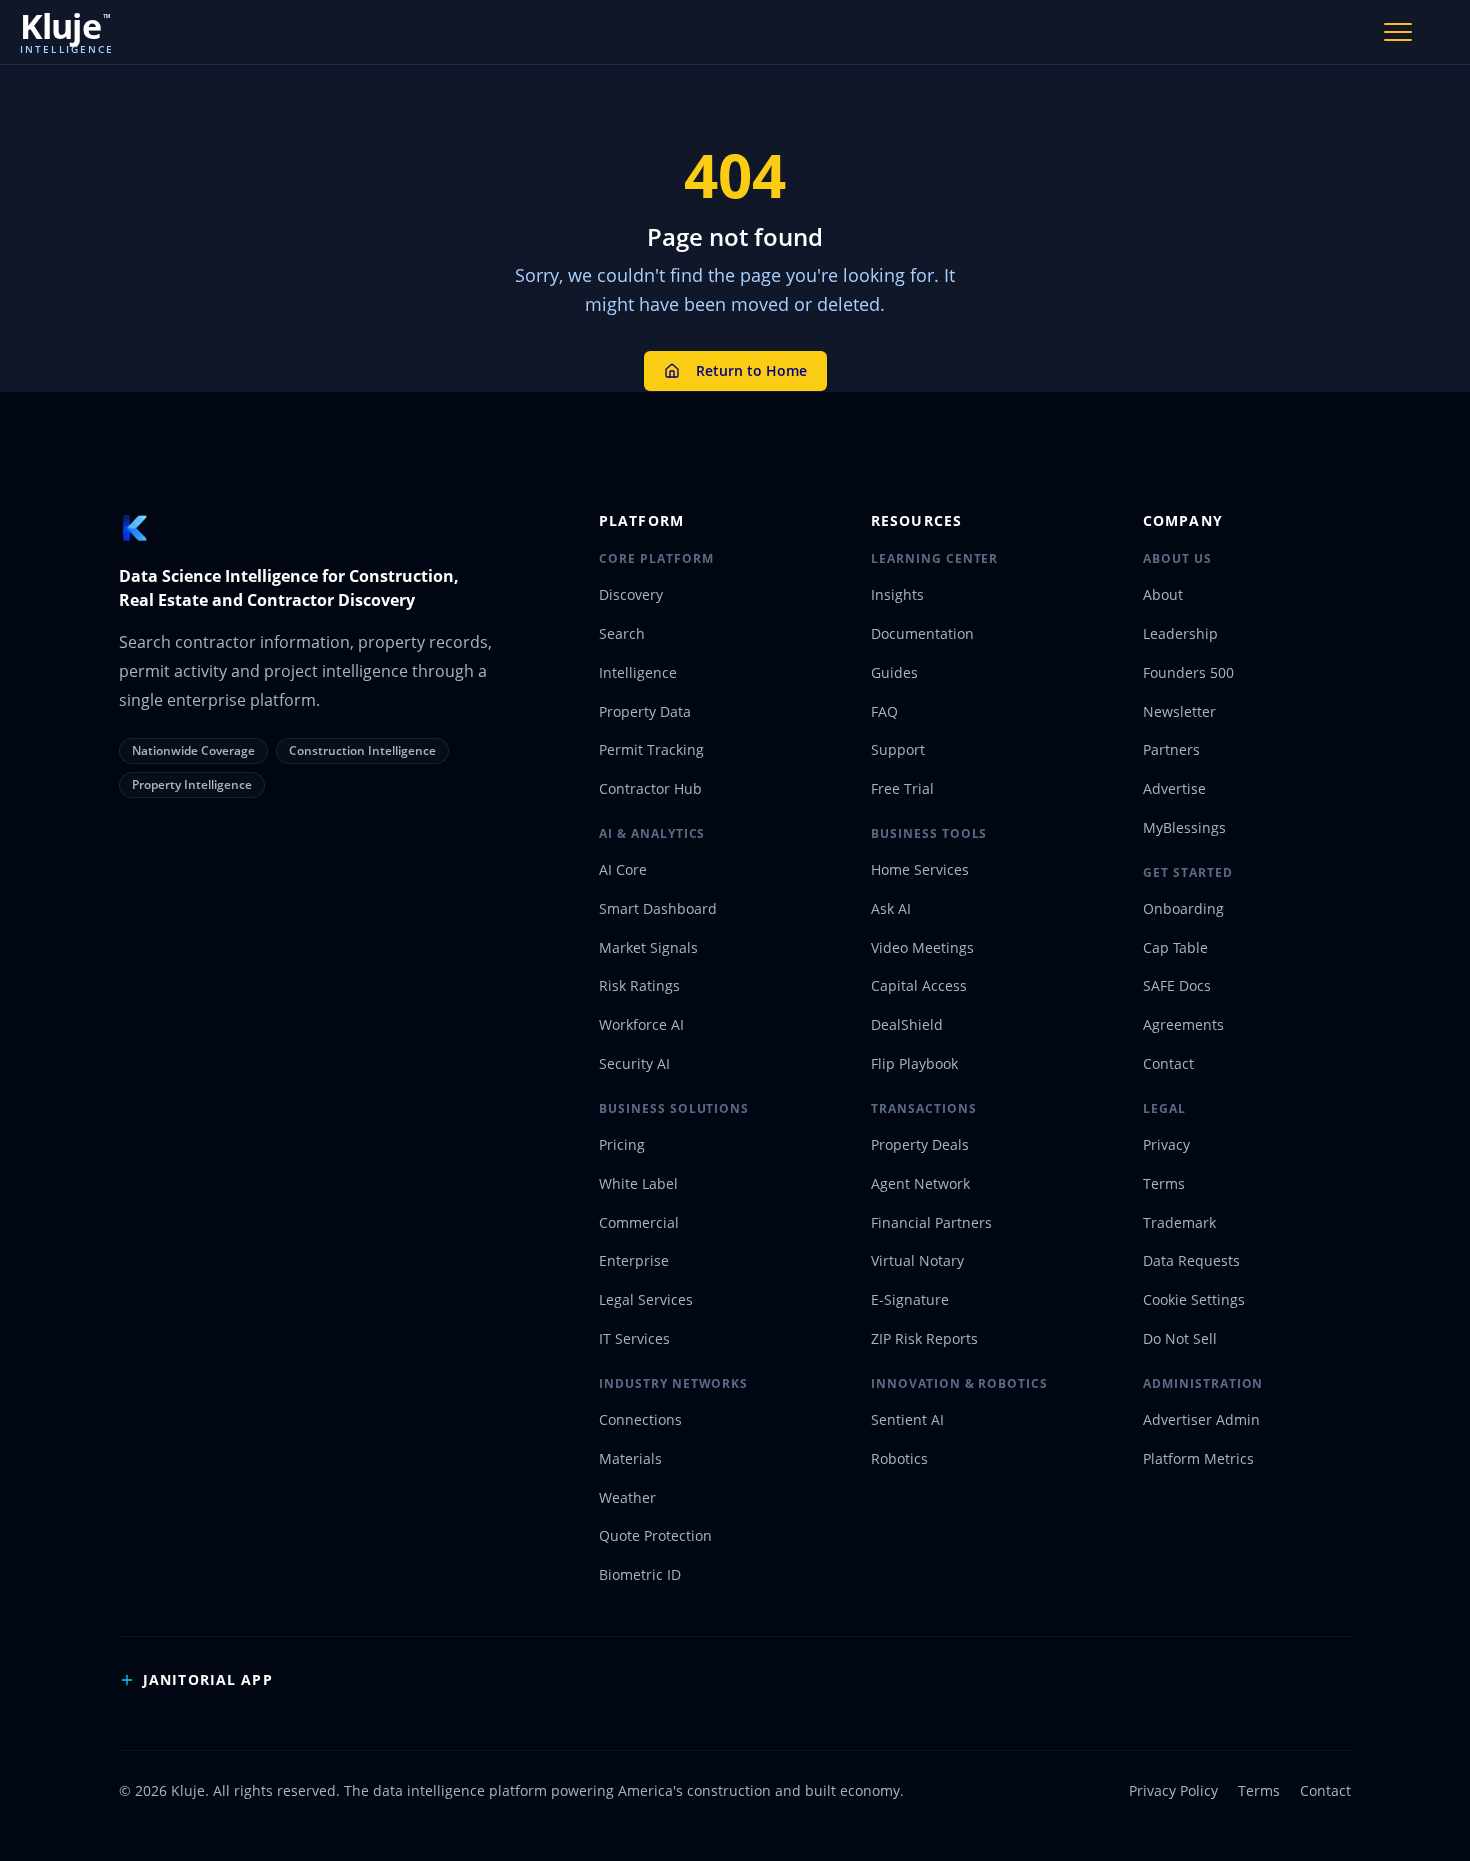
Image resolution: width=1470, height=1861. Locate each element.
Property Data (645, 711)
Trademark (1179, 1222)
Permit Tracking (651, 749)
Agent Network (920, 1183)
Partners (1171, 749)
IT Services (634, 1338)
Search (622, 633)
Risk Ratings (639, 985)
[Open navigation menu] (1398, 32)
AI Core (623, 869)
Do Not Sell (1180, 1338)
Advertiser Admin (1201, 1419)
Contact (1168, 1063)
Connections (640, 1419)
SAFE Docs (1177, 985)
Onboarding (1183, 908)
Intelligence (638, 672)
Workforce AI (641, 1024)
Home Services (920, 869)
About (1163, 594)
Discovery (631, 594)
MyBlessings (1184, 827)
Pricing (622, 1144)
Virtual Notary (917, 1260)
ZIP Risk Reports (924, 1338)
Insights (897, 594)
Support (898, 749)
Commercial (639, 1222)
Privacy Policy (1173, 1790)
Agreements (1183, 1024)
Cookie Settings (1194, 1299)
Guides (894, 672)
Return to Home (751, 370)
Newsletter (1179, 711)
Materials (630, 1458)
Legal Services (646, 1299)
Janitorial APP (208, 1679)
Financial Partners (931, 1222)
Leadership (1180, 633)
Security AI (634, 1063)
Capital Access (919, 985)
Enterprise (634, 1260)
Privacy (1166, 1144)
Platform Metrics (1198, 1458)
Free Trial (902, 788)
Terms (1164, 1183)
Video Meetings (922, 947)
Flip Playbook (914, 1063)
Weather (627, 1497)
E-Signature (910, 1299)
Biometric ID (640, 1574)
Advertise (1174, 788)
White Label (638, 1183)
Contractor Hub (650, 788)
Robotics (899, 1458)
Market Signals (648, 947)
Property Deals (920, 1144)
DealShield (907, 1024)
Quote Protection (655, 1535)
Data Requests (1191, 1260)
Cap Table (1175, 947)
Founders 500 (1188, 672)
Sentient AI (907, 1419)
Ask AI (891, 908)
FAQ (884, 711)
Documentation (922, 633)
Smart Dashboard (658, 908)
